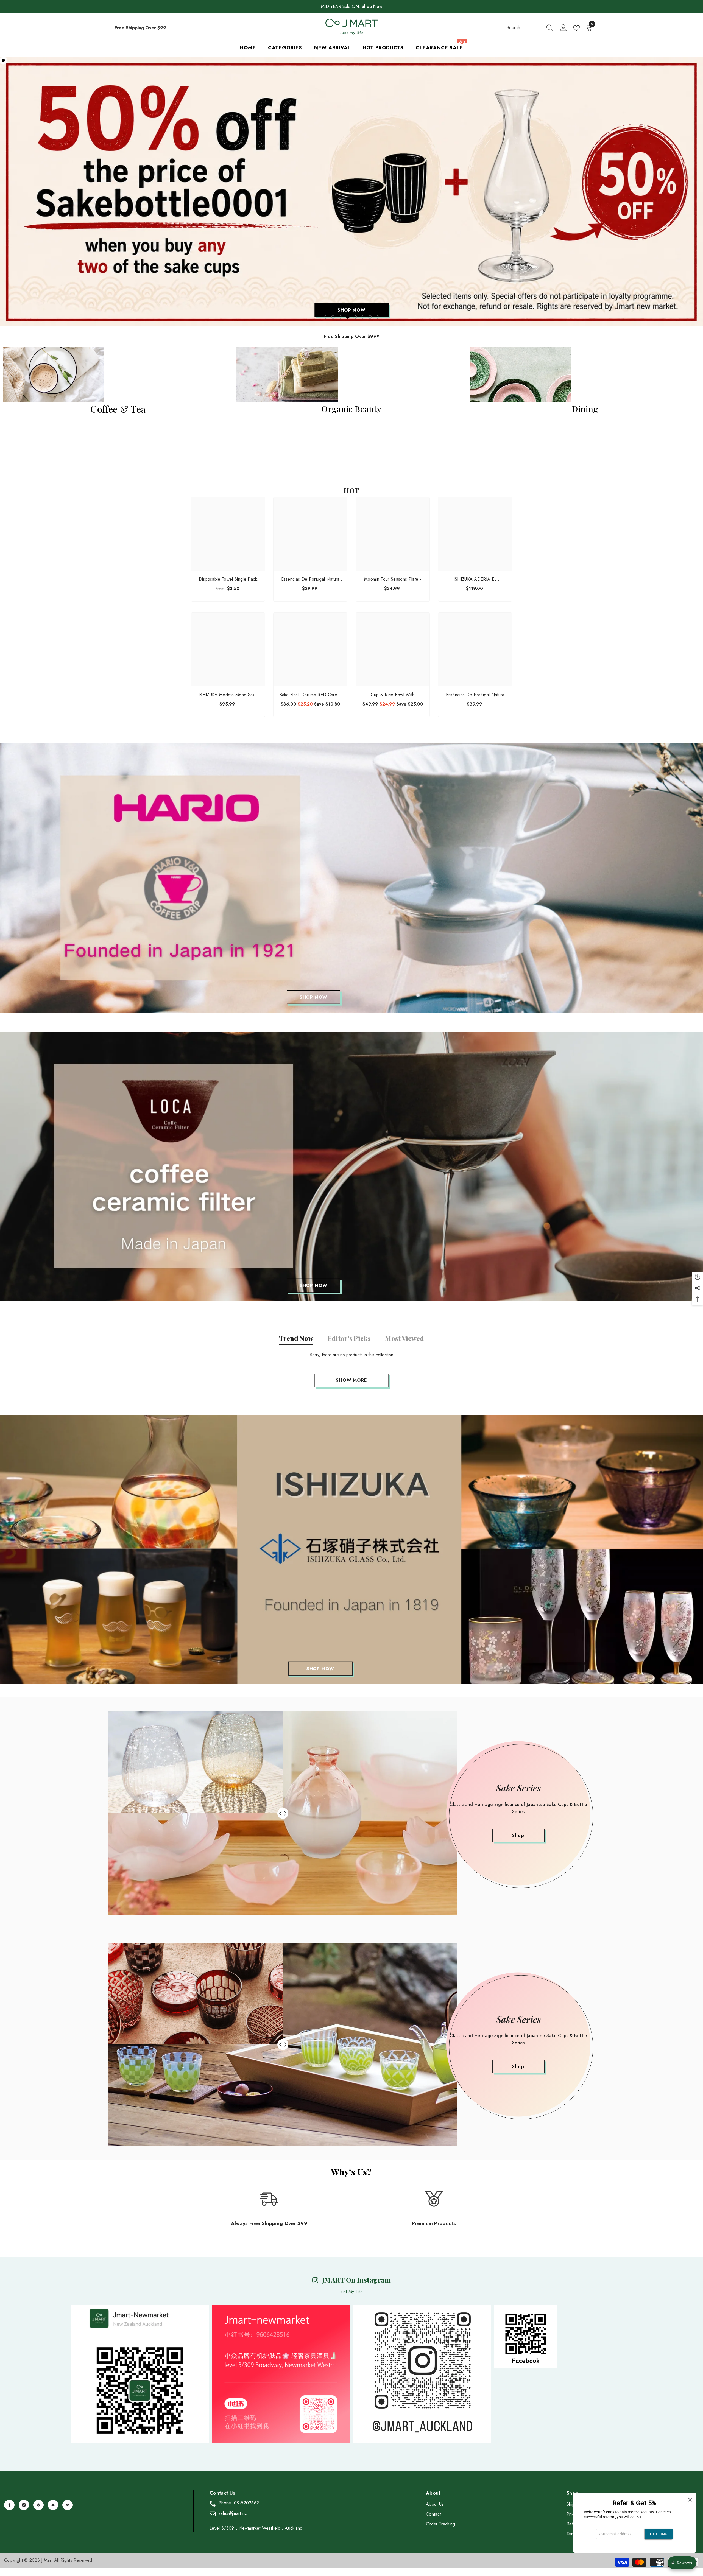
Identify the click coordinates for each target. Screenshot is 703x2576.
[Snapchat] (53, 2505)
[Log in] (563, 28)
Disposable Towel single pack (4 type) (228, 579)
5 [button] (355, 317)
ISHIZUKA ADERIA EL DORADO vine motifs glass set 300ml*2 (475, 579)
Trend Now (296, 1338)
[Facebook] (9, 2505)
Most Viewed (404, 1338)
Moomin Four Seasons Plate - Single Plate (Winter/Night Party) (393, 579)
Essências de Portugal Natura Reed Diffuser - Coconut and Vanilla (310, 579)
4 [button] (348, 317)
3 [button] (341, 317)
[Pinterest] (38, 2505)
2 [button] (333, 317)
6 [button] (363, 317)
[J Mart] (351, 878)
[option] (351, 192)
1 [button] (326, 317)
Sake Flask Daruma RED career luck (310, 695)
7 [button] (370, 317)
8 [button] (378, 317)
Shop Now (372, 6)
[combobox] (525, 28)
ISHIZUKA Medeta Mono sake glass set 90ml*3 (228, 695)
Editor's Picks (349, 1338)
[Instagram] (24, 2505)
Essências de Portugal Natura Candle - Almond (475, 695)
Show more (351, 1380)
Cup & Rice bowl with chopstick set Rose (393, 695)
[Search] (530, 28)
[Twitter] (68, 2505)
